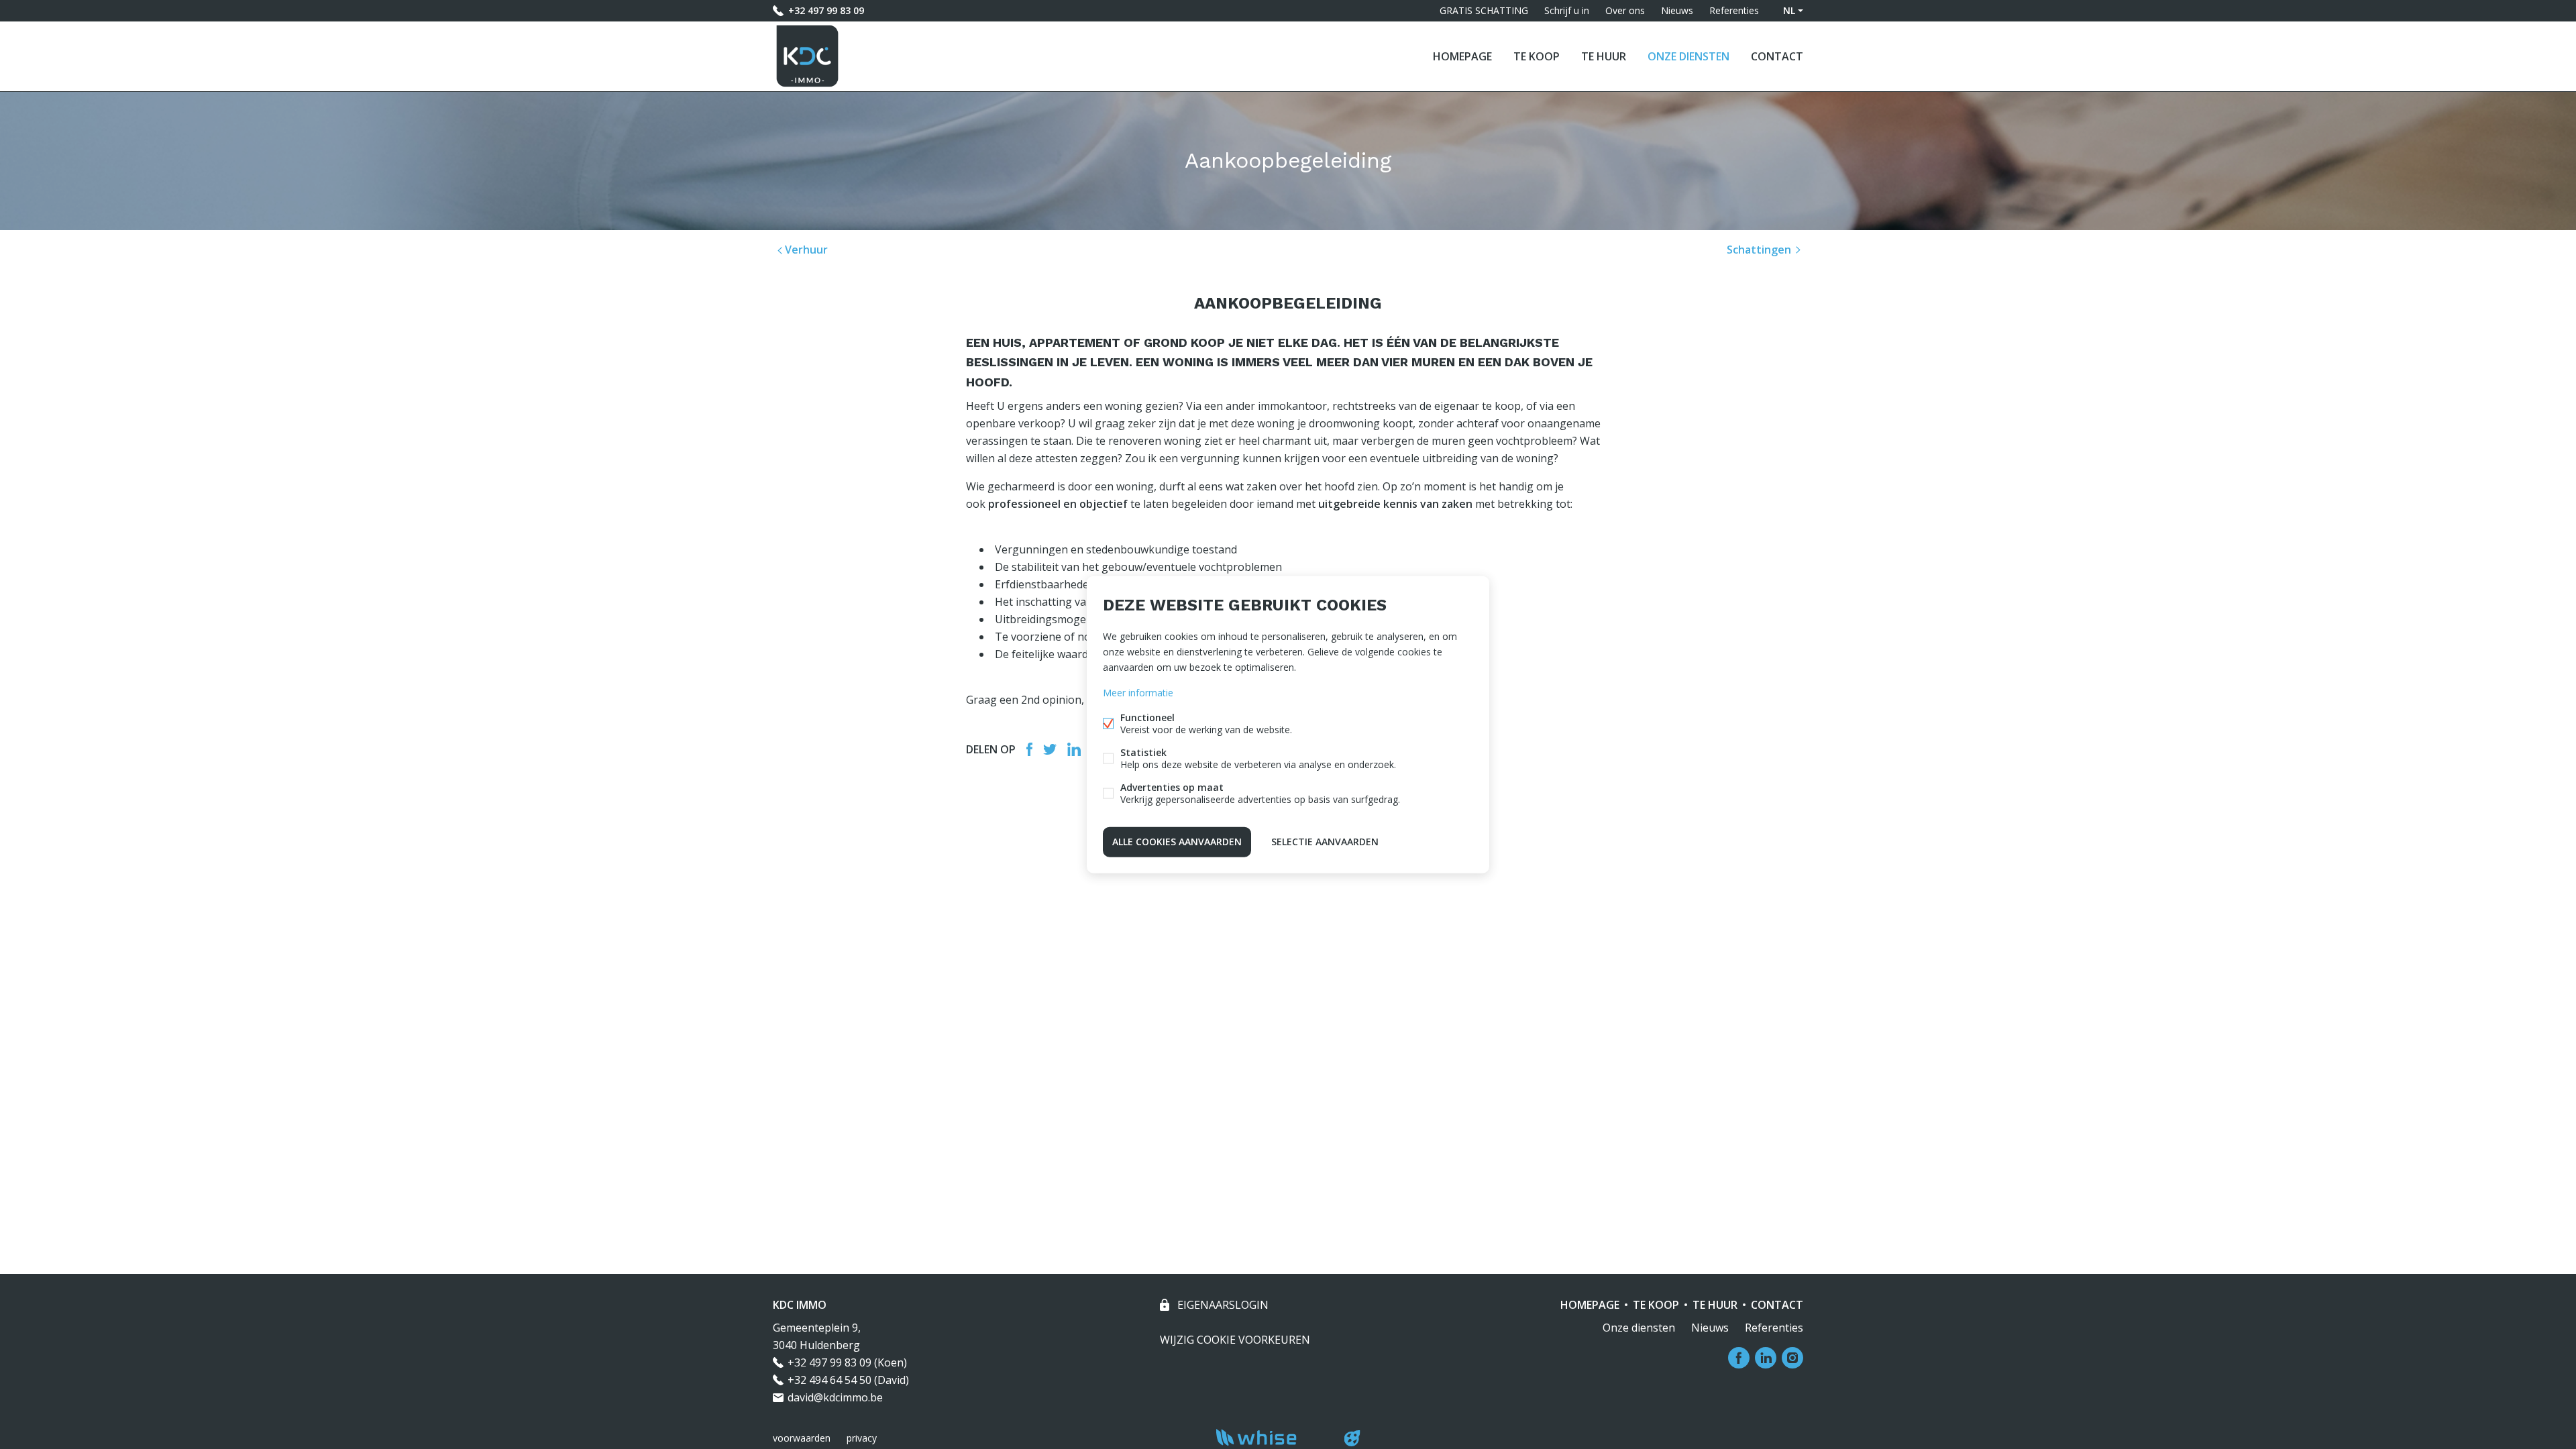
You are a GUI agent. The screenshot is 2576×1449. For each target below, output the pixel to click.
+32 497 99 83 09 (826, 10)
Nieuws (1677, 10)
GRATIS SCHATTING (1484, 10)
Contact (1777, 56)
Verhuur (805, 250)
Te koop (1537, 56)
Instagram (1792, 1358)
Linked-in (1074, 749)
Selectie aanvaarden (1325, 842)
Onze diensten (1688, 56)
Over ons (1625, 10)
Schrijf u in (1567, 10)
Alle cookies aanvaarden (1177, 842)
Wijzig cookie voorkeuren (1235, 1340)
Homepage (1462, 56)
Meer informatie (1138, 693)
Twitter (1050, 749)
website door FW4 (1352, 1438)
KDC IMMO (800, 1305)
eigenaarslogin (1222, 1305)
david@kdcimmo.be (835, 1397)
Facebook (1029, 749)
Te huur (1604, 56)
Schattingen (1760, 250)
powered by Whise (1272, 1437)
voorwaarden (802, 1438)
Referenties (1734, 10)
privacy (862, 1438)
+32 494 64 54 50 (829, 1380)
